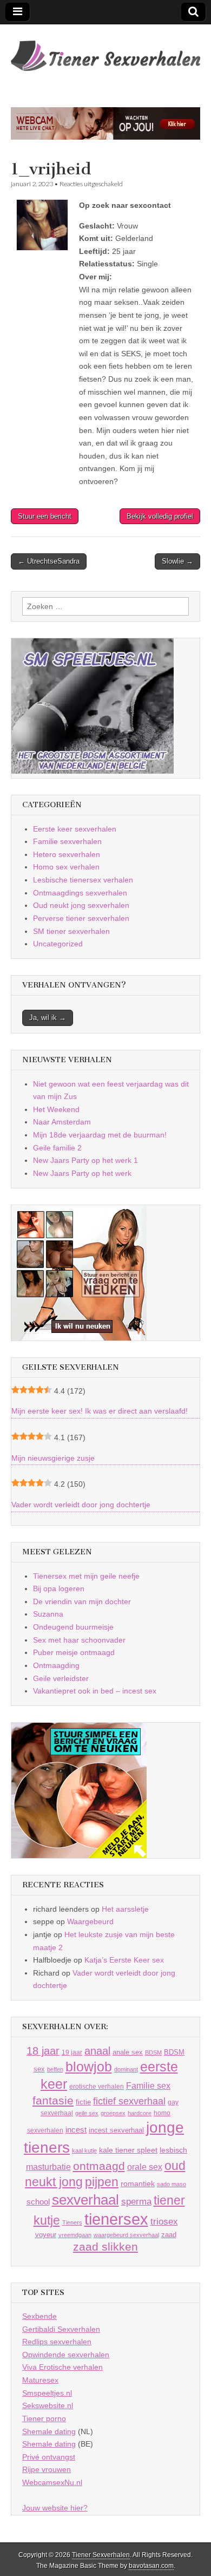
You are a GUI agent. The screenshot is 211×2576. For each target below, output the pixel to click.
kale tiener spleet (128, 2150)
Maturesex (40, 2380)
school (38, 2202)
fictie (83, 2102)
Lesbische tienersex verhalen (83, 880)
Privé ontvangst (49, 2457)
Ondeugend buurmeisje (73, 1627)
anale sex (128, 2052)
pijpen (102, 2182)
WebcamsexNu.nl (52, 2482)
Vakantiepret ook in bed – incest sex (95, 1691)
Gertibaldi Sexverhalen (61, 2329)
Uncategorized (58, 944)
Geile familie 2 (57, 1148)
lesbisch (173, 2150)
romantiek (138, 2184)
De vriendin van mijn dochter (82, 1601)
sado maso (172, 2184)
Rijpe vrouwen (47, 2469)
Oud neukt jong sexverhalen (81, 905)
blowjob (89, 2067)
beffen (55, 2069)
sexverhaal (85, 2200)
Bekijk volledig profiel (160, 516)
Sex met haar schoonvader (79, 1640)
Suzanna (48, 1614)
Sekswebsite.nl (48, 2405)
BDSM (153, 2052)
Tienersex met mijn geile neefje (86, 1576)
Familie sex (148, 2085)
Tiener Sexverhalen (101, 2555)
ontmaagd (99, 2166)
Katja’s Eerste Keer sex (124, 1960)
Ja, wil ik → (48, 1018)
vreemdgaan (75, 2235)
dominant (126, 2069)
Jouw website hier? (55, 2508)
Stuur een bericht (45, 516)
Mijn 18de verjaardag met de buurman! (100, 1135)
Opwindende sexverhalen (66, 2355)
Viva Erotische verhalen (62, 2367)
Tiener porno (44, 2418)
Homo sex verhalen (66, 867)
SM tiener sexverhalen (71, 931)
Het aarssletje (125, 1909)
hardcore (140, 2113)
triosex (164, 2222)
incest (76, 2130)
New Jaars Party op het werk (82, 1173)
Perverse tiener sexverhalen (81, 918)
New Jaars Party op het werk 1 (85, 1160)
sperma (136, 2202)
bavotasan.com (151, 2566)
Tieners (72, 2222)
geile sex (87, 2113)
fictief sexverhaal (129, 2101)
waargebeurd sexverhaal (126, 2235)
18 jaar (43, 2051)
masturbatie (48, 2167)
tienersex (116, 2219)
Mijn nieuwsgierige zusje (53, 1458)
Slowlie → (177, 561)
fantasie (53, 2100)
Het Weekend (56, 1109)
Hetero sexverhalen (67, 854)
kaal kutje (84, 2150)
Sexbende (39, 2316)
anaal (97, 2051)
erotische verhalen (97, 2086)
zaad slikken (105, 2247)
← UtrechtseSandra (49, 561)
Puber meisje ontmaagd (74, 1652)
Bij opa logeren (59, 1588)
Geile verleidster (61, 1678)
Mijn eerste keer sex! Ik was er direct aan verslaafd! (100, 1411)
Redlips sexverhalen (57, 2342)
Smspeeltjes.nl (47, 2393)
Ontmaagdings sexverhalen (80, 893)
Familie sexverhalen (67, 841)
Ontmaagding (56, 1665)
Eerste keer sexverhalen (75, 829)
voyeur (46, 2235)
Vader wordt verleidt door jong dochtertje (81, 1505)
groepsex (113, 2113)
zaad (169, 2235)
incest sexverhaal (116, 2130)
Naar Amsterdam (62, 1122)
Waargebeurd (90, 1921)
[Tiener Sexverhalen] (105, 50)
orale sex (145, 2167)
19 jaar (72, 2052)
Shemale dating (49, 2431)
